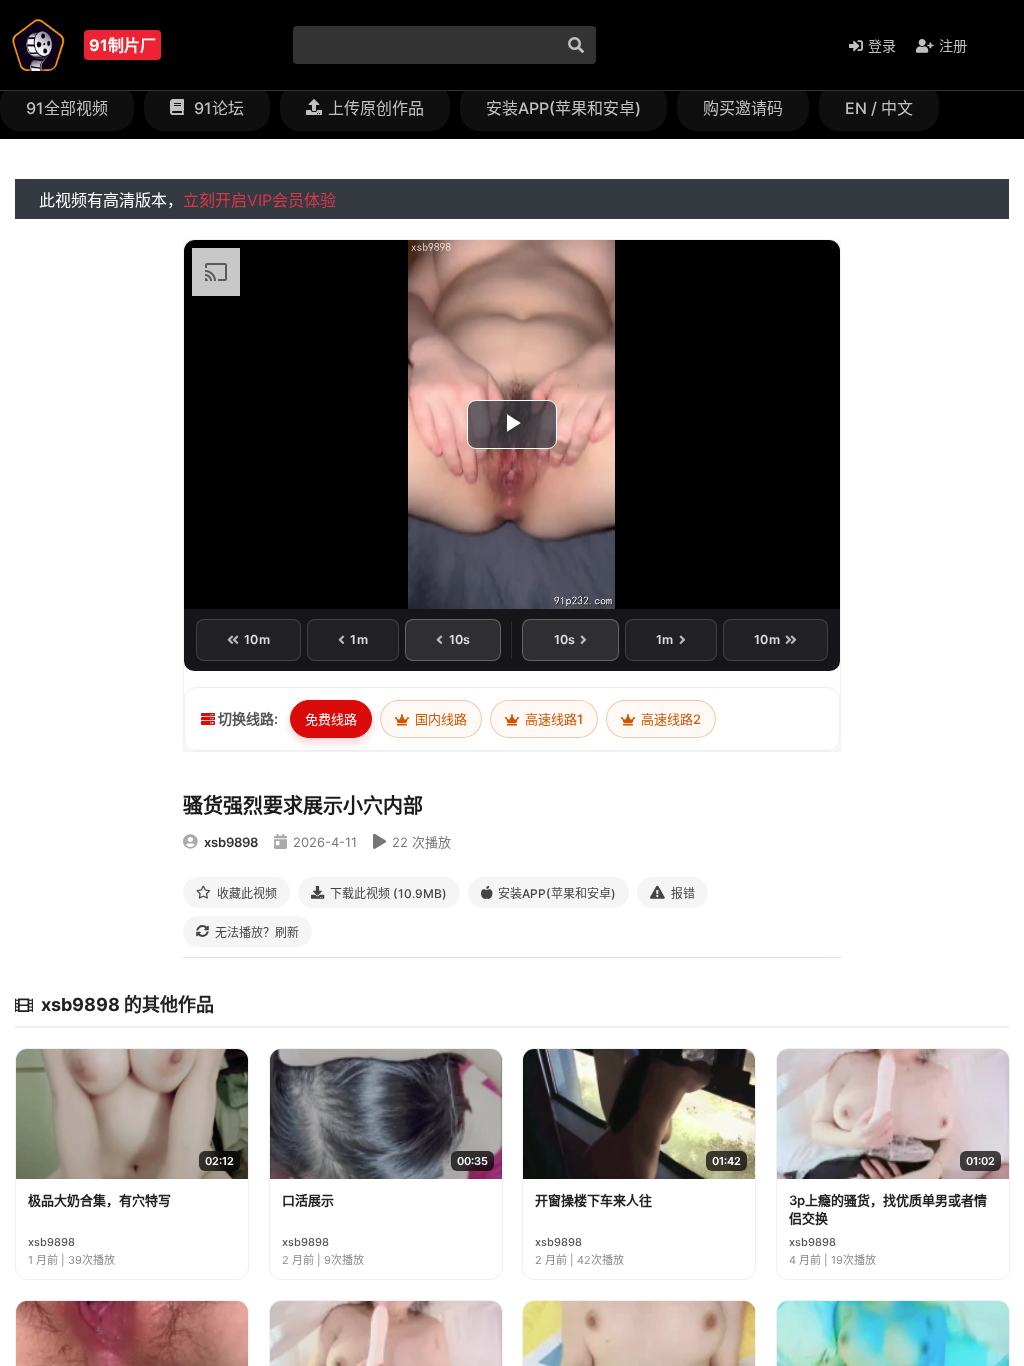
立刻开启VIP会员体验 (259, 200)
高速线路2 (669, 719)
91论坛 (217, 108)
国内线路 (439, 719)
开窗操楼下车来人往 (593, 1200)
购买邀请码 (743, 108)
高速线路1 (552, 719)
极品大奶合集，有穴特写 (99, 1200)
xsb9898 (231, 842)
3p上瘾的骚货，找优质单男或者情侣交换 (888, 1209)
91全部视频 (67, 108)
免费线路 (331, 719)
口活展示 (308, 1200)
